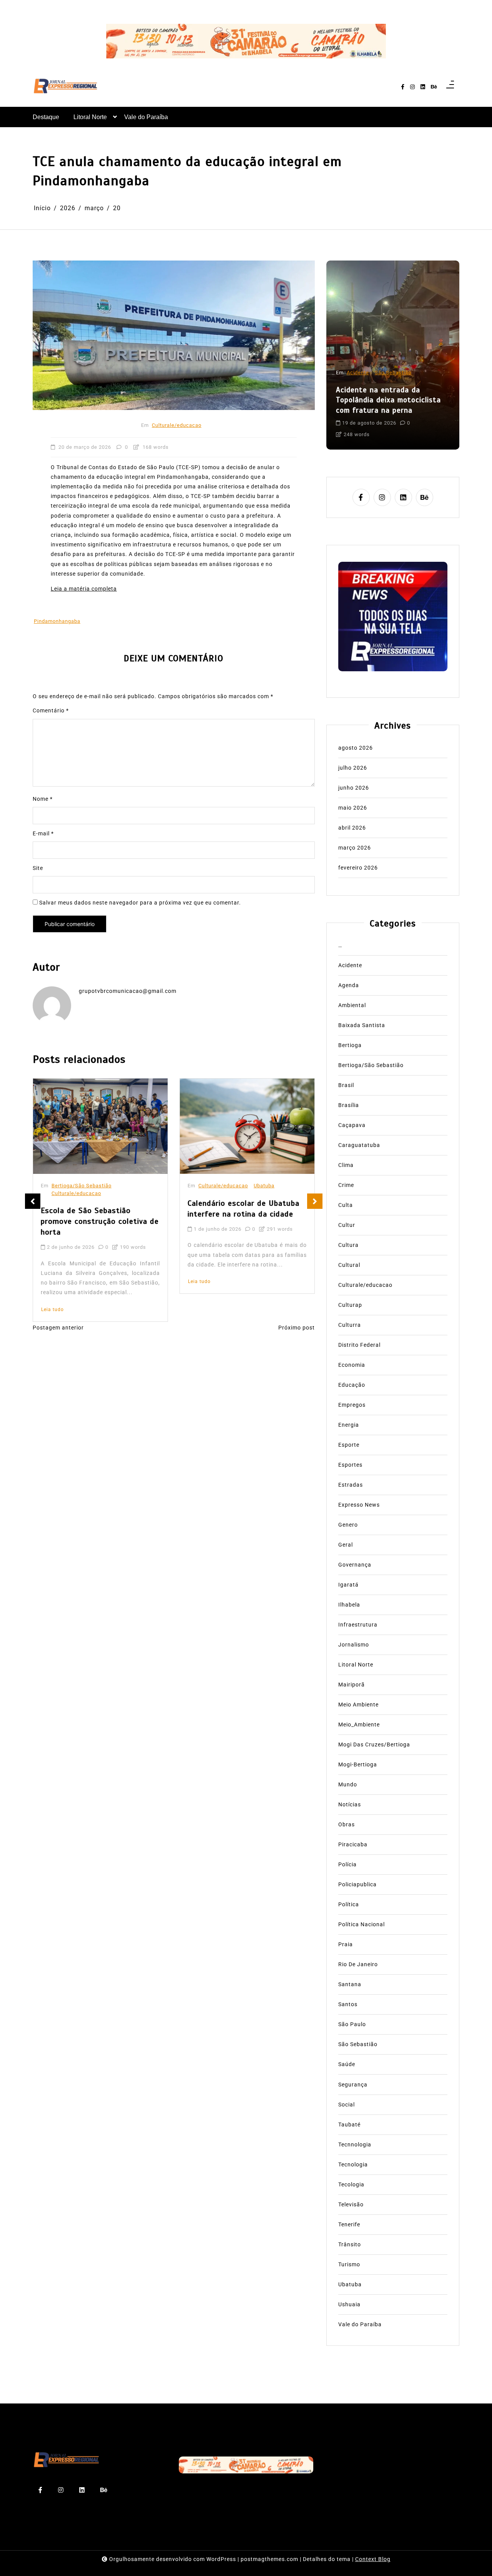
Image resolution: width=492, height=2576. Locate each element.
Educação (352, 1385)
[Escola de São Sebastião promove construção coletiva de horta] (100, 1126)
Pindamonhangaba (57, 621)
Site (38, 868)
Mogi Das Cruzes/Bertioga (374, 1744)
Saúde (347, 2064)
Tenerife (349, 2224)
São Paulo (352, 2024)
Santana (350, 1984)
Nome (43, 799)
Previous (33, 1201)
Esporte (349, 1445)
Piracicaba (353, 1844)
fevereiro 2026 (358, 868)
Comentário (51, 710)
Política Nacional (362, 1924)
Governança (355, 1565)
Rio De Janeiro (358, 1964)
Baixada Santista (362, 1025)
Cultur (347, 1225)
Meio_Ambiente (359, 1725)
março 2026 (355, 848)
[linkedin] (423, 87)
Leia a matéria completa (84, 589)
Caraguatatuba (359, 1145)
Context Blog (373, 2559)
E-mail (43, 833)
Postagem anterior (58, 1328)
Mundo (348, 1784)
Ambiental (352, 1005)
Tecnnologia (355, 2144)
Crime (346, 1185)
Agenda (349, 985)
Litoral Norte (90, 117)
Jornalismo (354, 1645)
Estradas (351, 1485)
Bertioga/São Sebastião (81, 1186)
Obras (347, 1824)
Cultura (348, 1245)
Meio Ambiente (358, 1705)
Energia (349, 1425)
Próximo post (297, 1328)
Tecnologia (353, 2164)
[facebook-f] (403, 87)
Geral (346, 1545)
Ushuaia (349, 2304)
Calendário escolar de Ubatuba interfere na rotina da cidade (244, 1209)
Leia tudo (52, 1310)
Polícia (347, 1864)
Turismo (349, 2264)
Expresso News (359, 1505)
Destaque (46, 117)
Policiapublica (357, 1884)
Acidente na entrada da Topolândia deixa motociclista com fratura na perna (388, 400)
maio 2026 (353, 808)
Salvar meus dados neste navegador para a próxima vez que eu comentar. (140, 903)
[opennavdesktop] (450, 87)
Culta (346, 1205)
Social (347, 2104)
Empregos (352, 1405)
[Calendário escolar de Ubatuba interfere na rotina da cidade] (247, 1126)
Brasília (349, 1105)
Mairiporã (352, 1685)
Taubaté (349, 2124)
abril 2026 (352, 828)
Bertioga (350, 1045)
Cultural (349, 1265)
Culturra (350, 1325)
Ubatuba (264, 1186)
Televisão (351, 2204)
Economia (352, 1365)
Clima (346, 1165)
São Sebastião (393, 373)
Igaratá (348, 1585)
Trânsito (350, 2244)
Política (349, 1904)
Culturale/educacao (177, 425)
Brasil (346, 1085)
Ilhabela (349, 1605)
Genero (348, 1525)
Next (315, 1201)
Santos (348, 2004)
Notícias (350, 1804)
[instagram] (412, 87)
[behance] (434, 87)
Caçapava (352, 1125)
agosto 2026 (356, 748)
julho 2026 (353, 768)
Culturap (350, 1305)
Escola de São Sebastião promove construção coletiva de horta (100, 1221)
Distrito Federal (359, 1345)
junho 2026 (354, 788)
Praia (346, 1944)
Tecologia (351, 2184)
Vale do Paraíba (146, 117)
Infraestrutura (358, 1625)
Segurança (353, 2084)
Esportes (350, 1465)
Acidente (358, 373)
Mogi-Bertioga (358, 1764)
